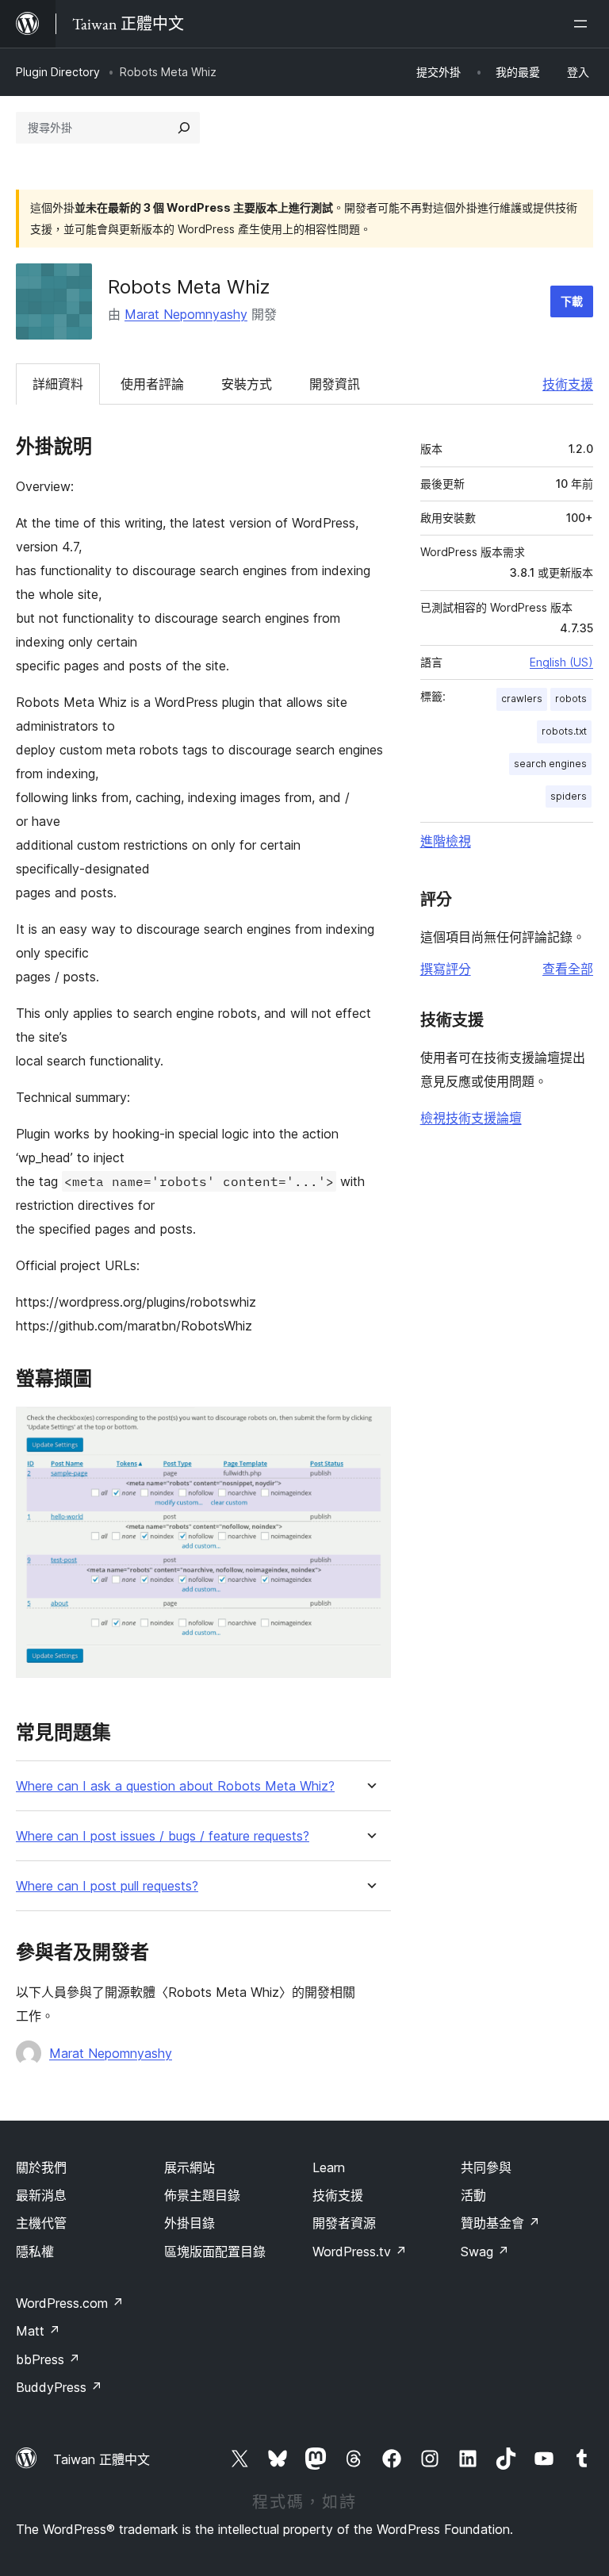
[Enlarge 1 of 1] (370, 1428)
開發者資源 (344, 2223)
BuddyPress (59, 2387)
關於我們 (41, 2167)
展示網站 (190, 2167)
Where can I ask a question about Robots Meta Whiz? (175, 1786)
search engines (550, 764)
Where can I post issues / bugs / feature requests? (163, 1836)
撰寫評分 (446, 969)
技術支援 (568, 384)
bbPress (48, 2359)
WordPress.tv (360, 2252)
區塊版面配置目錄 (215, 2252)
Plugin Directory (58, 72)
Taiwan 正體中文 (101, 2459)
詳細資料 (58, 384)
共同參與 (486, 2167)
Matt (38, 2331)
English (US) (561, 662)
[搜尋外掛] (184, 128)
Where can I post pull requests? (107, 1886)
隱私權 (35, 2252)
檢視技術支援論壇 (471, 1118)
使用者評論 (152, 384)
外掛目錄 (190, 2223)
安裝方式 (247, 384)
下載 (572, 301)
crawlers (522, 699)
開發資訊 (335, 384)
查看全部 (568, 969)
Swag (485, 2252)
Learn (329, 2167)
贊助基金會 (500, 2223)
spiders (569, 796)
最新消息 (41, 2195)
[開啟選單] (584, 24)
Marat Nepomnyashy (186, 314)
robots (571, 699)
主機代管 (41, 2223)
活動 (473, 2195)
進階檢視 (446, 841)
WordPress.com (70, 2303)
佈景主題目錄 (202, 2195)
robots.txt (564, 731)
